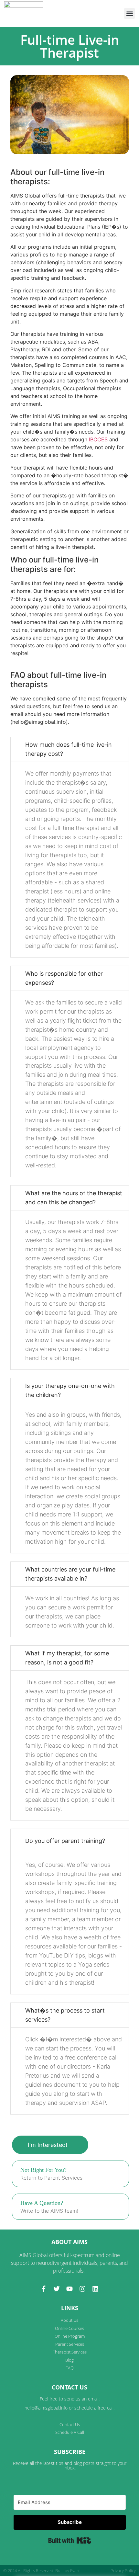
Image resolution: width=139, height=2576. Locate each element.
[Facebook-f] (44, 2289)
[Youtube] (69, 2289)
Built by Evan (67, 2570)
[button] (129, 13)
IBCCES (98, 439)
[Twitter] (57, 2289)
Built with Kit (70, 2540)
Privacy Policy (123, 2570)
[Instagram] (82, 2289)
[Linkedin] (95, 2289)
